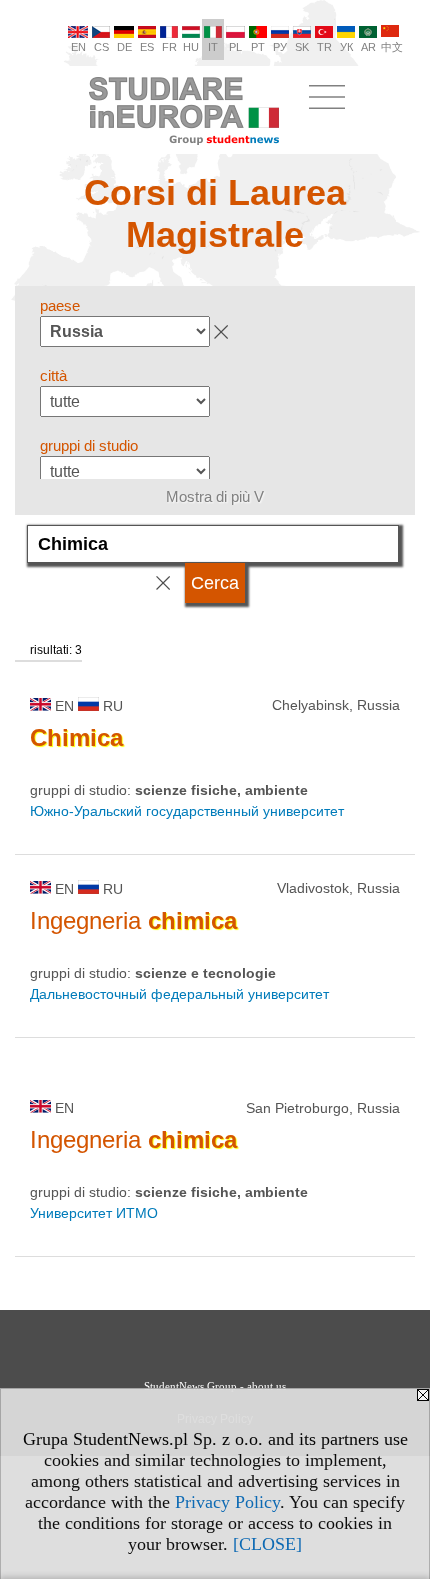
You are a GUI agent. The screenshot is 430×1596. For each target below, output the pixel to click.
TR (324, 47)
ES (147, 47)
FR (169, 47)
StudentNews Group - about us (215, 1386)
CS (101, 47)
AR (368, 47)
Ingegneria (133, 920)
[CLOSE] (267, 1544)
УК (346, 47)
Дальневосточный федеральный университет (179, 994)
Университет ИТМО (94, 1213)
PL (235, 47)
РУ (280, 47)
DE (124, 47)
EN (78, 47)
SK (302, 47)
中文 (392, 47)
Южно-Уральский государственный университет (187, 811)
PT (258, 47)
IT (213, 47)
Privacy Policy (227, 1502)
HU (191, 47)
